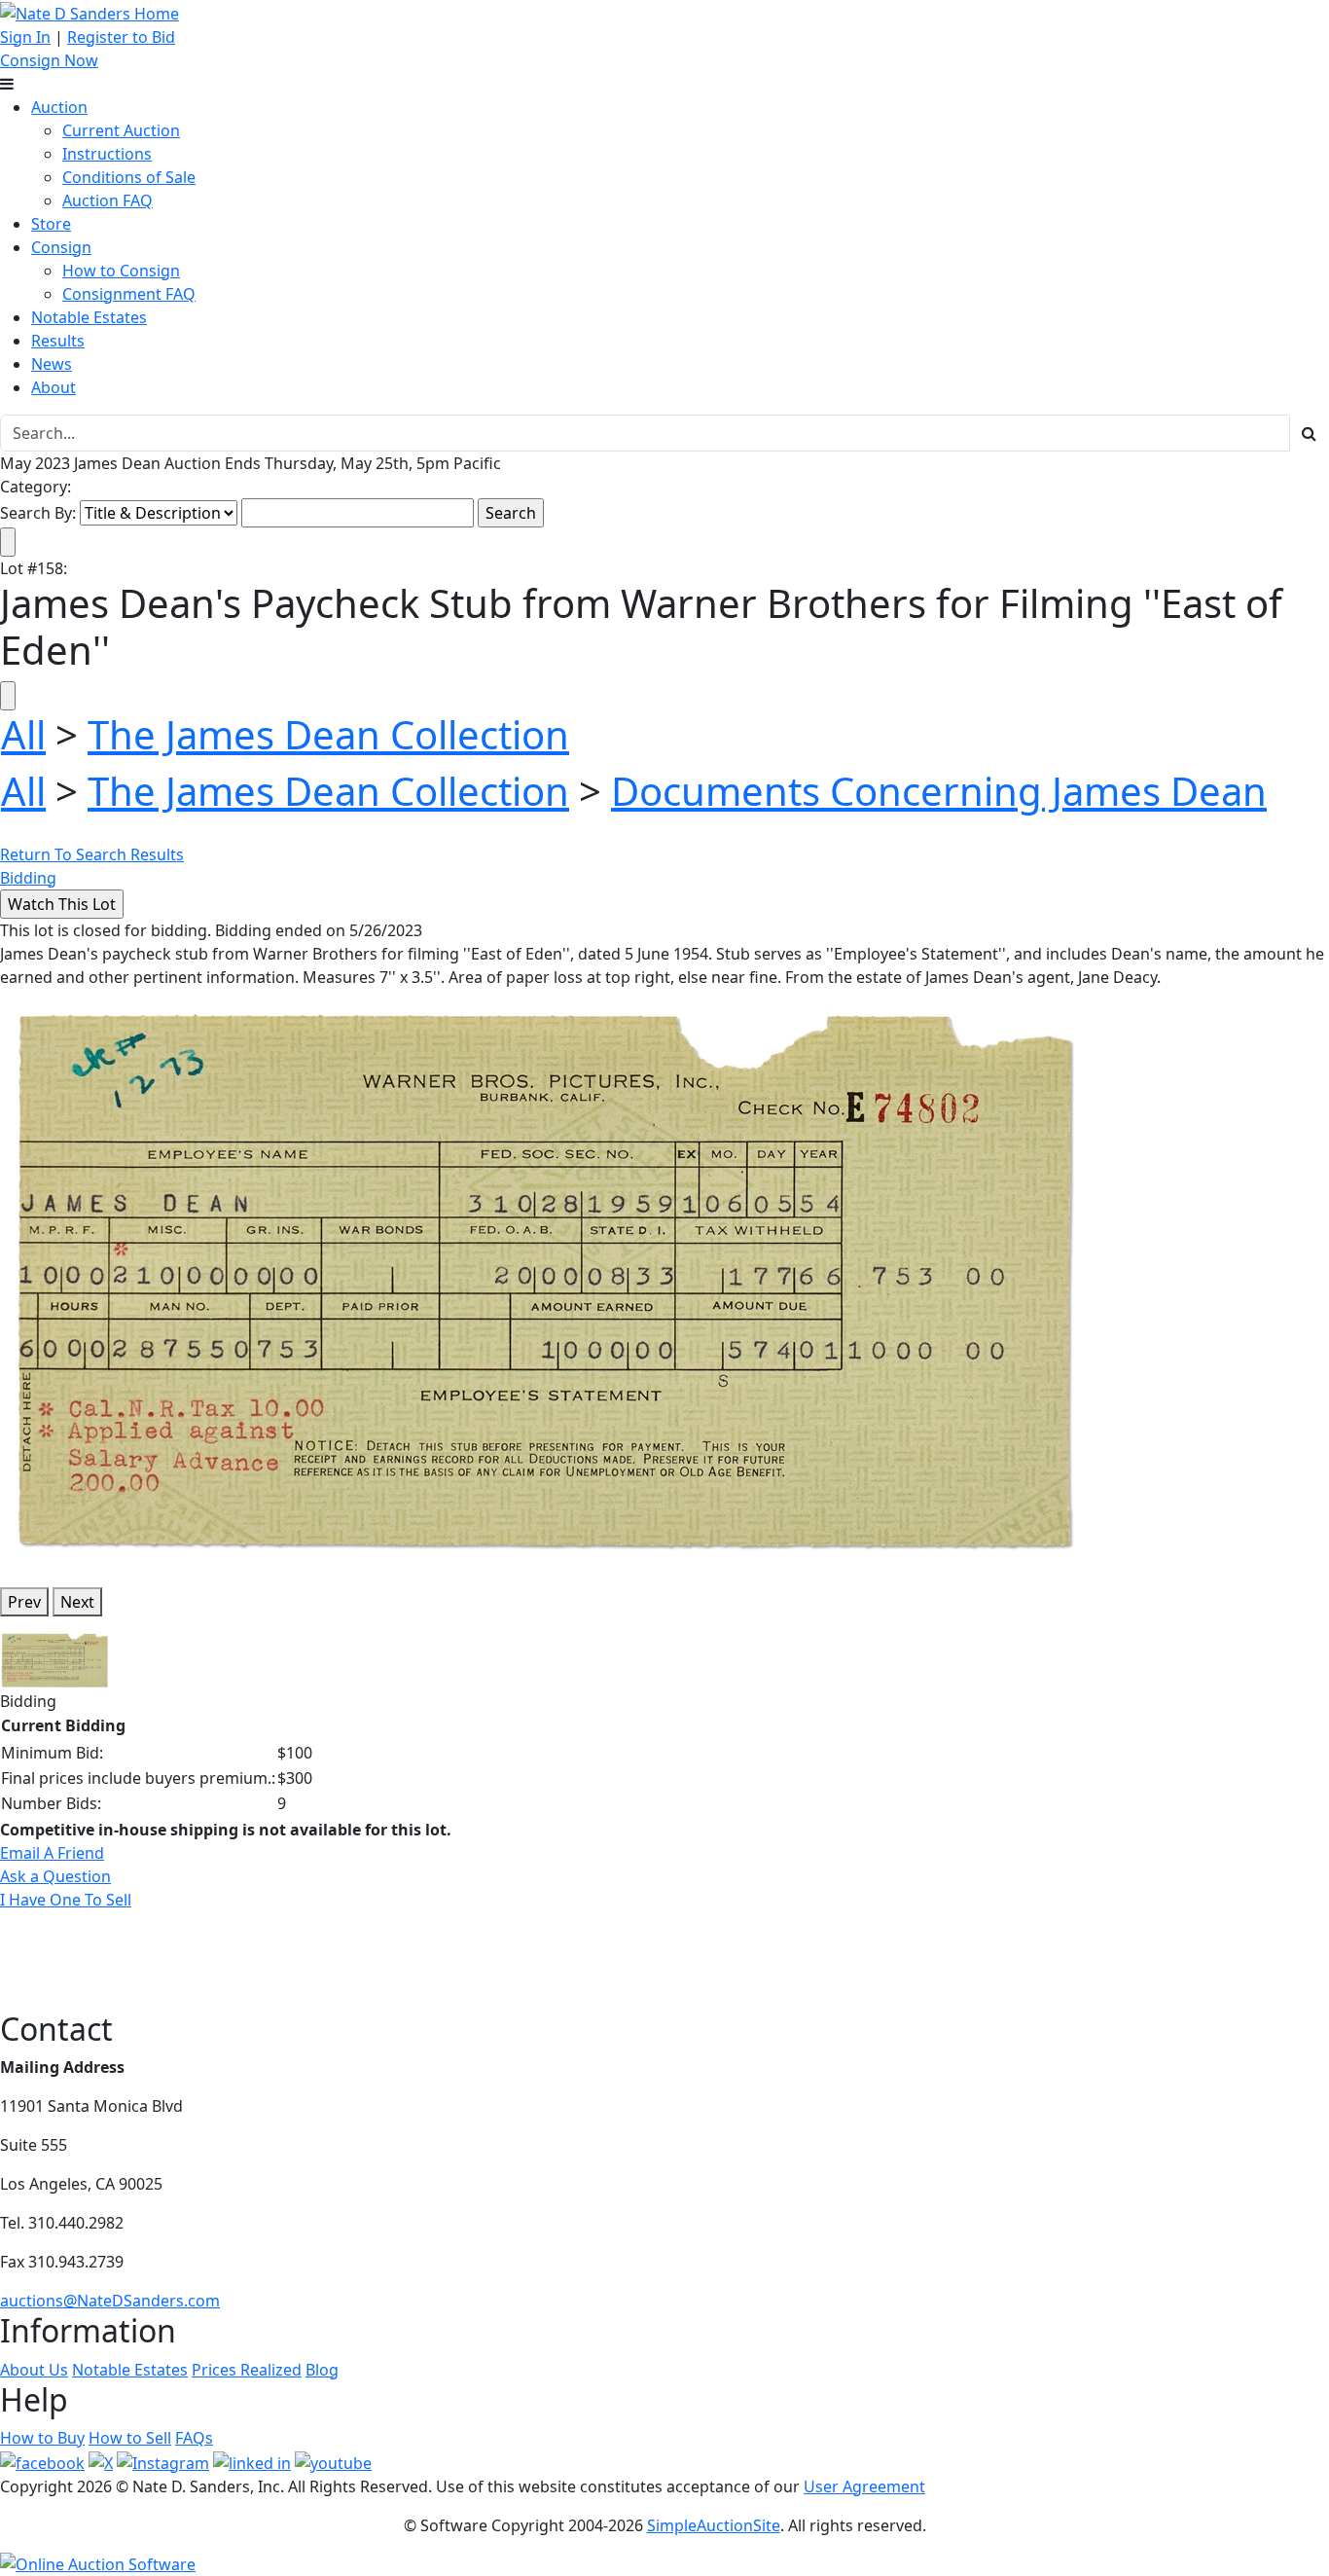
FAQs (194, 2438)
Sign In (25, 37)
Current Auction (121, 130)
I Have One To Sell (66, 1900)
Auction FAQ (108, 200)
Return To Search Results (92, 854)
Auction (59, 107)
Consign (61, 247)
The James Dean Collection (328, 734)
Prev (24, 1602)
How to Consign (121, 271)
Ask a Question (55, 1876)
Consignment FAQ (129, 294)
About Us (34, 2370)
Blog (322, 2370)
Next (77, 1602)
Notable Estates (89, 317)
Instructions (107, 154)
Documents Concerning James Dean (939, 791)
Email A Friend (52, 1853)
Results (58, 341)
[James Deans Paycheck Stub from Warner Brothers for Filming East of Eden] (543, 1279)
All (23, 734)
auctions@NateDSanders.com (110, 2301)
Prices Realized (247, 2370)
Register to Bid (121, 37)
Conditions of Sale (129, 177)
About (54, 387)
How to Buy (42, 2438)
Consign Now (49, 60)
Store (51, 224)
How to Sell (130, 2438)
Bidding (28, 878)
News (52, 364)
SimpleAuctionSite (714, 2525)
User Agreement (864, 2486)
